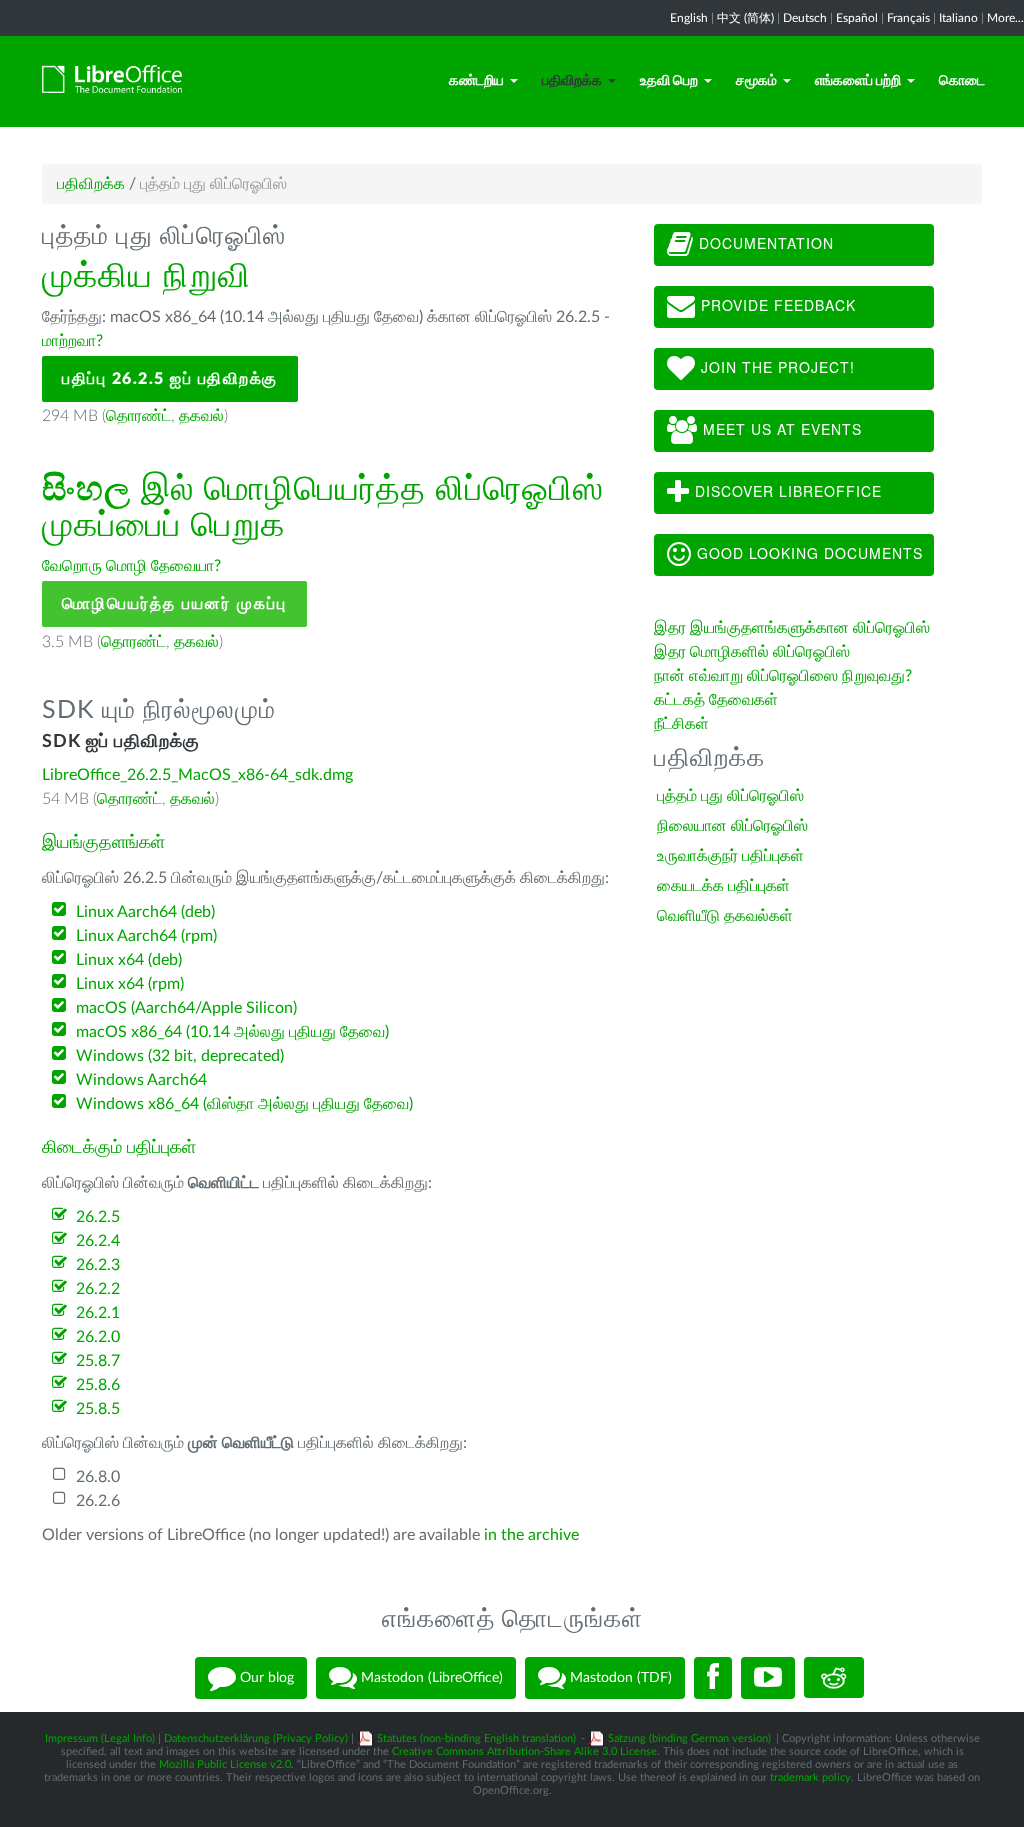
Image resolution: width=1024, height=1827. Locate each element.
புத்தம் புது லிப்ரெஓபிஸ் (730, 796)
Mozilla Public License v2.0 (225, 1764)
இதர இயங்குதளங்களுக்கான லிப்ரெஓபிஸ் (792, 628)
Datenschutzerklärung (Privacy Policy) (256, 1738)
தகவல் (201, 416)
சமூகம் (756, 81)
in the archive (531, 1535)
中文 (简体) (745, 18)
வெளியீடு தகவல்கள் (725, 916)
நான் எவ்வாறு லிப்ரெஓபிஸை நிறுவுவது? (783, 676)
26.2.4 (98, 1241)
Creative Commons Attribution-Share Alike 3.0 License (524, 1751)
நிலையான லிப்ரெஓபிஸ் (732, 826)
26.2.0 (98, 1337)
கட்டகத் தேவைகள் (718, 700)
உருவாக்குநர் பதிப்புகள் (730, 856)
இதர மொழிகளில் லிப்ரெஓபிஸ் (752, 652)
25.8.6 (98, 1385)
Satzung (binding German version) (689, 1738)
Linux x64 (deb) (129, 960)
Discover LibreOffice (786, 491)
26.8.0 (98, 1477)
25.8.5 (98, 1409)
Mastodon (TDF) (619, 1677)
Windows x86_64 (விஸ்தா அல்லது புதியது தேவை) (244, 1104)
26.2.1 (98, 1313)
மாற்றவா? (72, 341)
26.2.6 (98, 1501)
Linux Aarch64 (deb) (145, 912)
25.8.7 (98, 1361)
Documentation (764, 243)
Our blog (265, 1677)
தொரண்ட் (138, 416)
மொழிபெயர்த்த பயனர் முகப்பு (174, 604)
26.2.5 (98, 1217)
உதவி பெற (669, 81)
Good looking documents (807, 553)
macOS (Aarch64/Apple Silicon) (186, 1008)
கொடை (962, 81)
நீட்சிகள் (681, 724)
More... (1005, 18)
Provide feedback (776, 305)
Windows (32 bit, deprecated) (180, 1056)
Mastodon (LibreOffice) (430, 1677)
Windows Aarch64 (141, 1080)
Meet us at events (780, 429)
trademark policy (810, 1777)
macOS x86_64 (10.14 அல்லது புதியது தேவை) (232, 1032)
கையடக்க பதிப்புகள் (723, 886)
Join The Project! (775, 367)
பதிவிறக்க (572, 81)
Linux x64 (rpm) (130, 984)
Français (908, 18)
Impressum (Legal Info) (100, 1738)
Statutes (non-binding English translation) (476, 1738)
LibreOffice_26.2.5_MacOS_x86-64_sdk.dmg (197, 775)
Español (857, 18)
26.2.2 (98, 1289)
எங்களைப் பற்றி (858, 81)
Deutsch (805, 18)
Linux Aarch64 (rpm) (146, 936)
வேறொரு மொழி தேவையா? (131, 566)
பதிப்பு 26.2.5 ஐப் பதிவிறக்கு (170, 379)
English (689, 18)
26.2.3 (98, 1265)
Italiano (958, 18)
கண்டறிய (476, 81)
